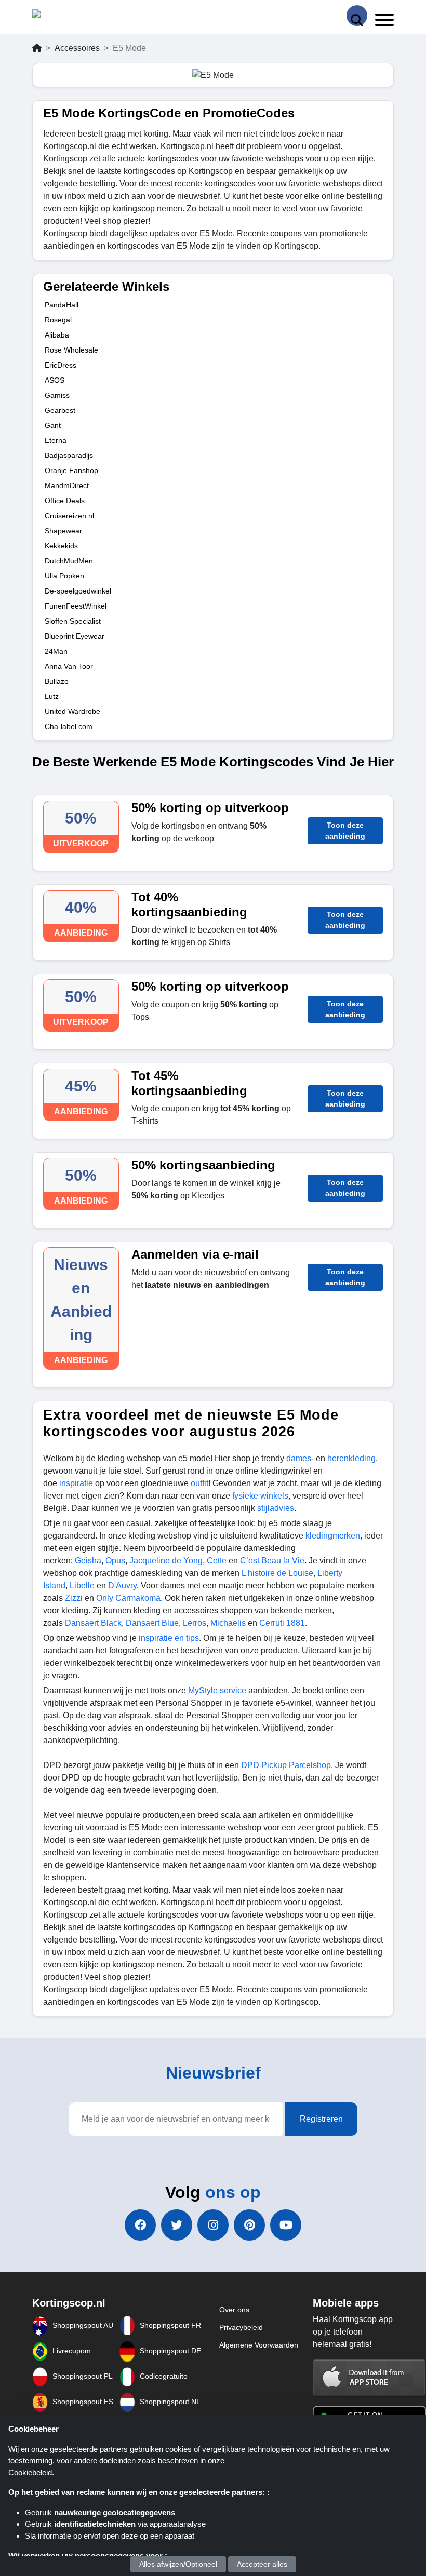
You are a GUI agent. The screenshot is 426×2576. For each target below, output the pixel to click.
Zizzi (74, 1598)
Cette (217, 1561)
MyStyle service (217, 1690)
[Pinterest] (249, 2225)
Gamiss (57, 395)
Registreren (321, 2119)
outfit (199, 1483)
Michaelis (228, 1623)
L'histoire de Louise (276, 1573)
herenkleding (351, 1458)
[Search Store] (357, 16)
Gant (53, 425)
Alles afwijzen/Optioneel (178, 2564)
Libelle (82, 1586)
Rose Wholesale (71, 350)
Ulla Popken (64, 576)
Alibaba (57, 335)
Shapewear (63, 531)
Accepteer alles (262, 2564)
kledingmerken (333, 1536)
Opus (115, 1561)
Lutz (52, 696)
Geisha (88, 1561)
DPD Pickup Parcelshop (286, 1765)
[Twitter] (177, 2225)
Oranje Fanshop (71, 470)
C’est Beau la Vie (272, 1561)
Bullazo (57, 681)
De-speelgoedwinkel (78, 591)
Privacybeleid (241, 2327)
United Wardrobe (72, 711)
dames (299, 1458)
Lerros (195, 1623)
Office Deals (65, 501)
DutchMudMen (69, 561)
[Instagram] (213, 2225)
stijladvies (276, 1508)
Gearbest (60, 410)
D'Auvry (122, 1586)
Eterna (56, 440)
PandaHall (62, 305)
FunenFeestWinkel (76, 606)
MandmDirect (67, 485)
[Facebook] (140, 2225)
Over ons (234, 2310)
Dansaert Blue (152, 1623)
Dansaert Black (93, 1623)
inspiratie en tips (169, 1638)
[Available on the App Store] (369, 2377)
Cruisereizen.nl (69, 516)
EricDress (61, 365)
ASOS (55, 380)
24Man (56, 651)
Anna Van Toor (69, 666)
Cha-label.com (69, 726)
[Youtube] (286, 2225)
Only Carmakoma (128, 1598)
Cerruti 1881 (282, 1623)
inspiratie (76, 1483)
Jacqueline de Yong (165, 1561)
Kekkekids (61, 546)
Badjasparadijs (69, 455)
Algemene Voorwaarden (259, 2345)
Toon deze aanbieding (345, 831)
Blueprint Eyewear (75, 636)
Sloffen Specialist (73, 621)
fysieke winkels (260, 1496)
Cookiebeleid (30, 2472)
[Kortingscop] (58, 16)
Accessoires (77, 48)
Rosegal (58, 320)
